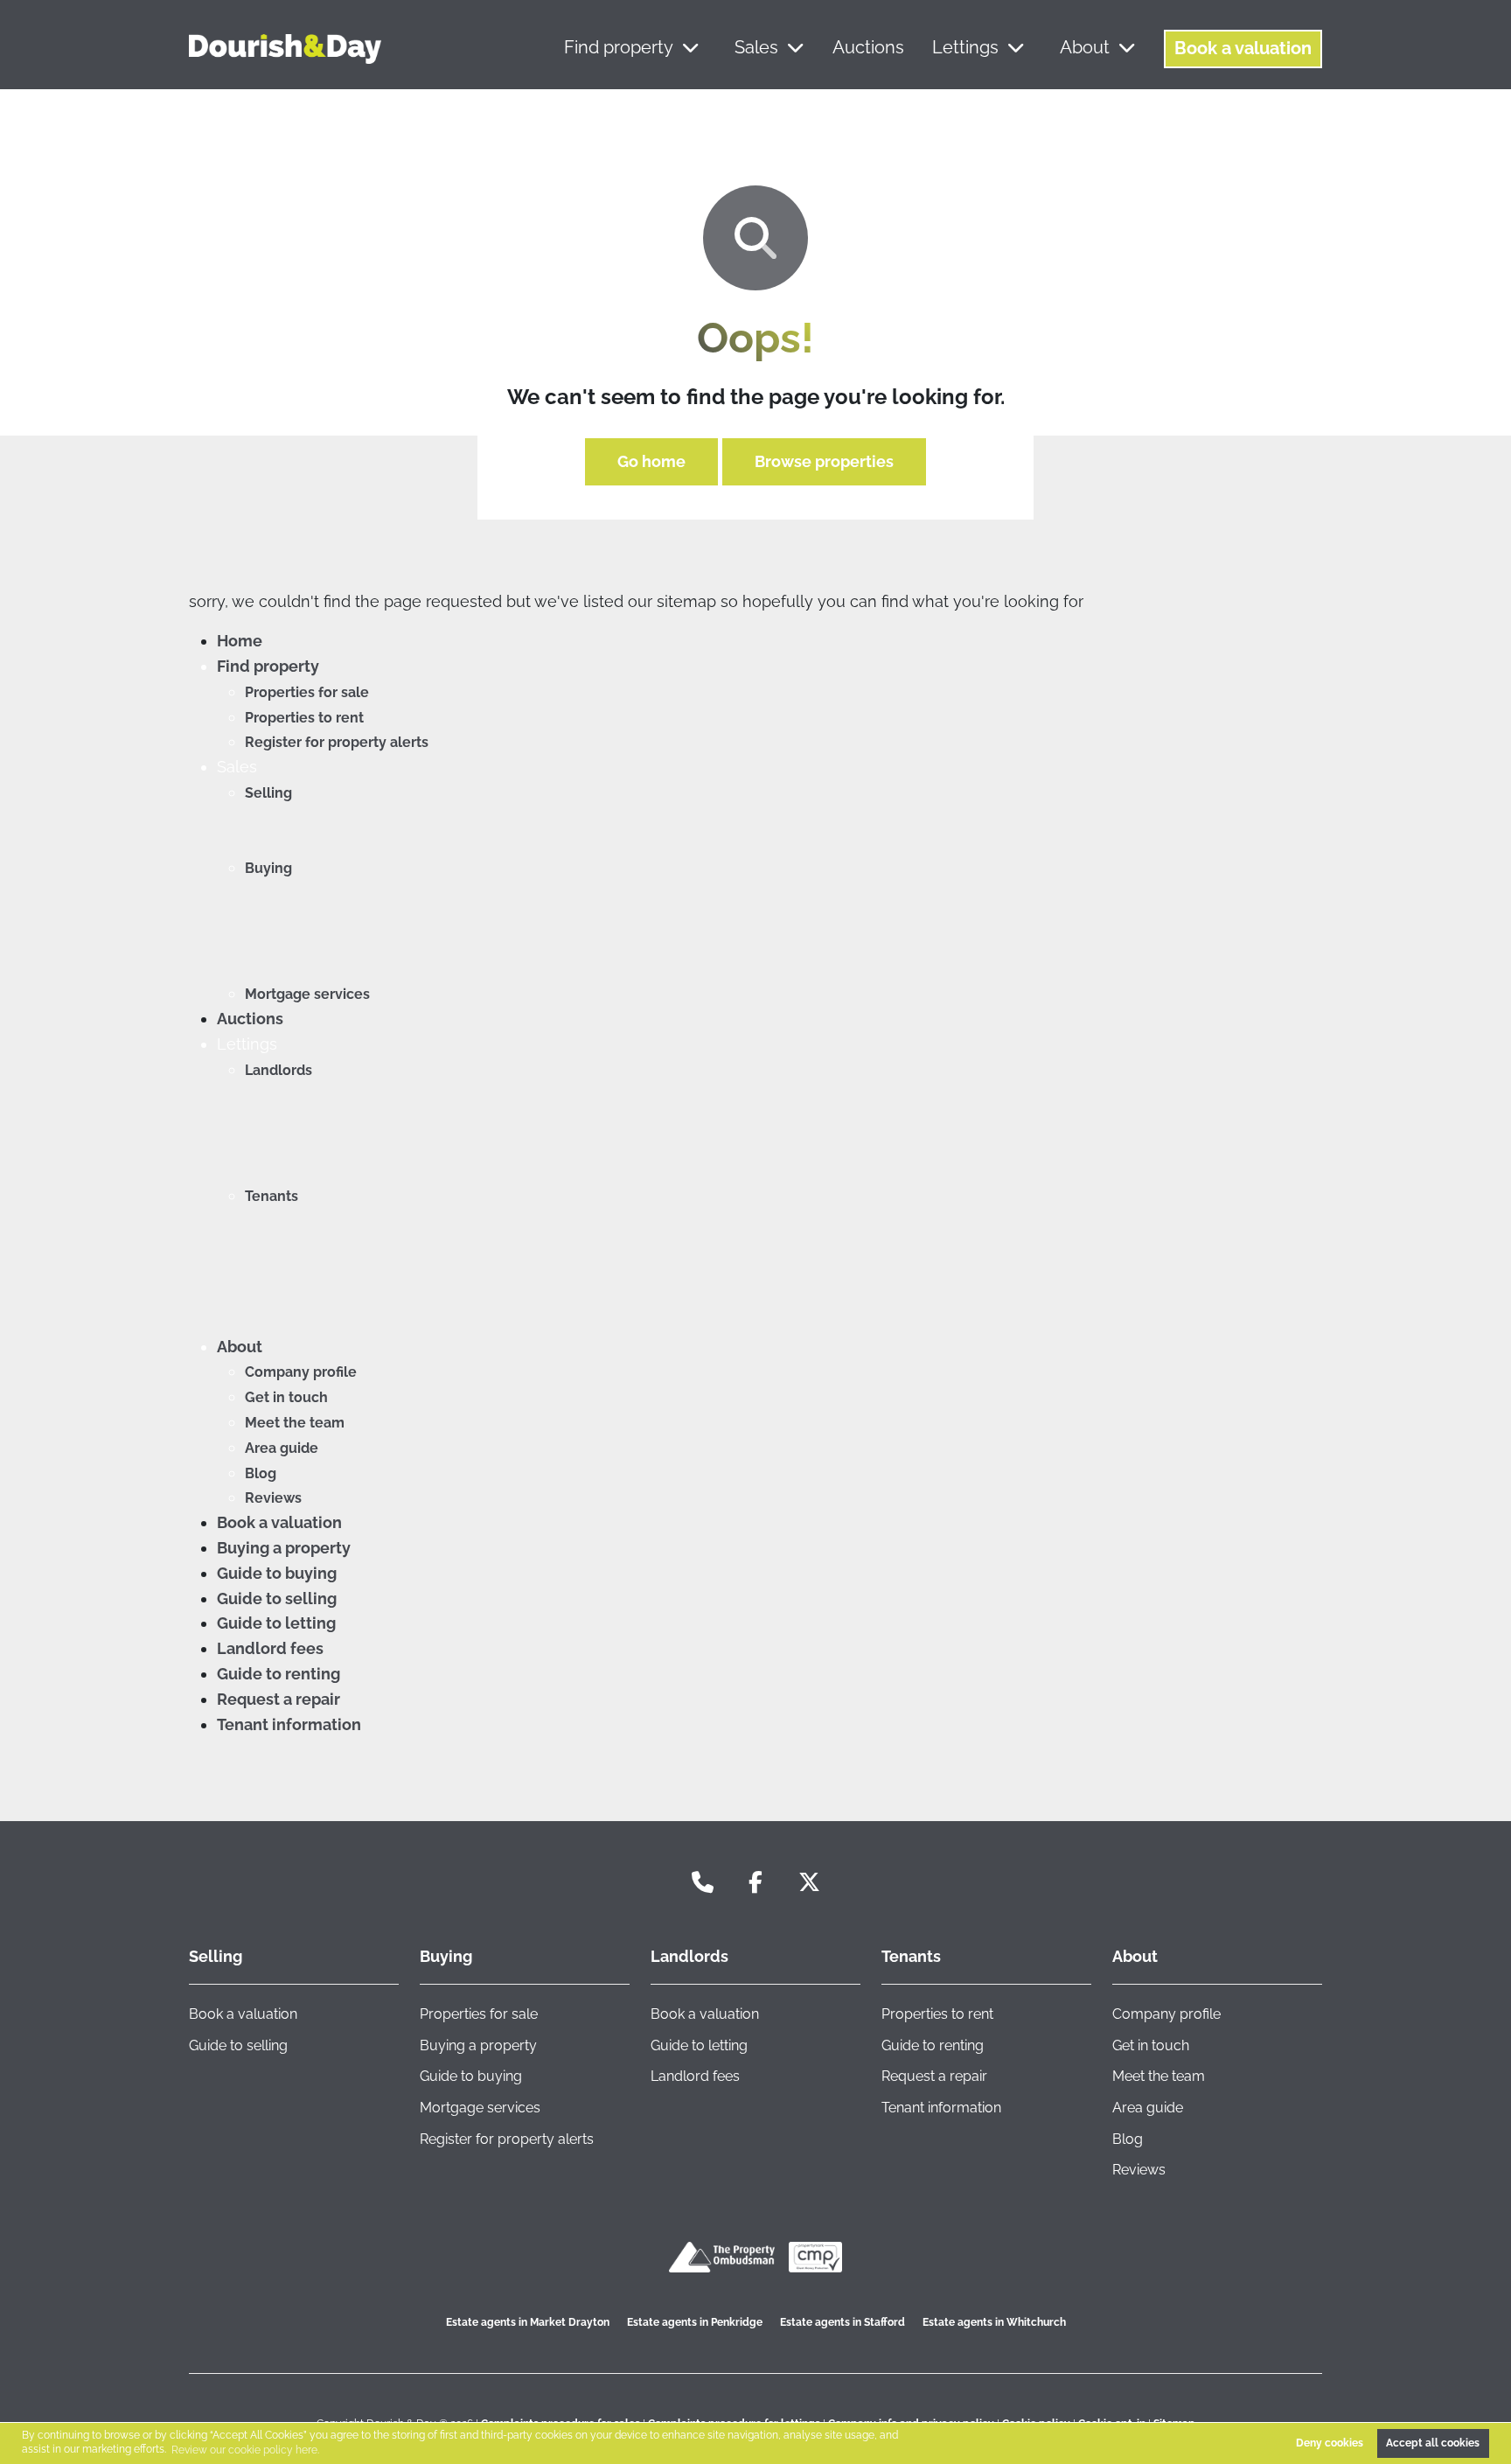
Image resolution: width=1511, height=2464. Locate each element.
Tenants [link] (911, 1956)
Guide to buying (277, 1573)
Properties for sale (307, 692)
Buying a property (284, 1548)
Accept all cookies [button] (1433, 2443)
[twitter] (809, 1883)
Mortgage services (307, 994)
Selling (268, 793)
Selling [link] (216, 1956)
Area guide (282, 1448)
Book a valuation (1243, 48)
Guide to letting (276, 1623)
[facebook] (756, 1883)
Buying (268, 868)
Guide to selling (277, 1598)
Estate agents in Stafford (843, 2322)
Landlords (279, 1070)
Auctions (868, 47)
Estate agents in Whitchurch (994, 2322)
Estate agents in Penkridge (695, 2322)
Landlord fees (270, 1648)
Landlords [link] (689, 1956)
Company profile (301, 1372)
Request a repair (279, 1699)
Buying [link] (446, 1956)
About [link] (1135, 1956)
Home (240, 641)
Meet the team (295, 1423)
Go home (651, 461)
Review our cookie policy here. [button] (245, 2450)
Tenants (272, 1196)
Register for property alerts (337, 742)
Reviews (273, 1498)
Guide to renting (279, 1674)
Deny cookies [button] (1330, 2443)
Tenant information (289, 1724)
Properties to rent (304, 718)
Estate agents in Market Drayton (528, 2322)
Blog (261, 1473)
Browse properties (824, 461)
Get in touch (286, 1397)
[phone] (703, 1883)
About (1085, 47)
